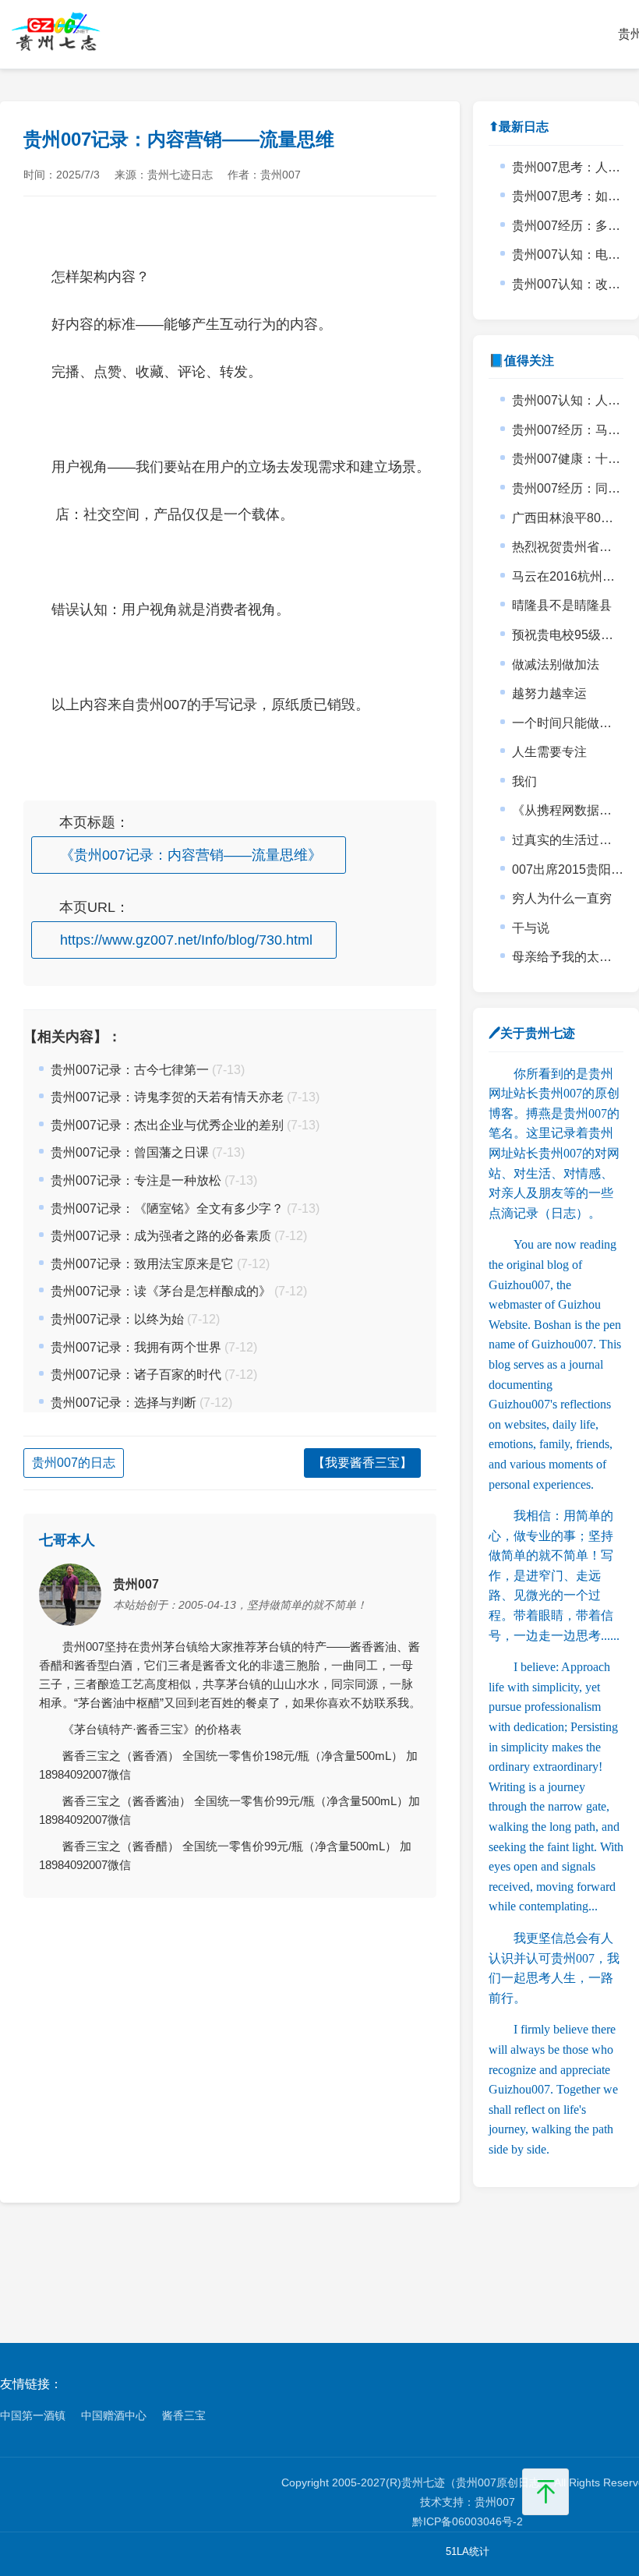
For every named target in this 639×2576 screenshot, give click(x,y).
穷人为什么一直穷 (562, 898)
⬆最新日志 (519, 127)
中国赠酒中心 (114, 2415)
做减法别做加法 (556, 664)
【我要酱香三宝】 (362, 1463)
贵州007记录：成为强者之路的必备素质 (161, 1236)
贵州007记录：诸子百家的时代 (136, 1375)
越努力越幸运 (549, 693)
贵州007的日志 (74, 1463)
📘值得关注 (521, 360)
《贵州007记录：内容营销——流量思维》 (191, 855)
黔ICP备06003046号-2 (468, 2521)
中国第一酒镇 (33, 2415)
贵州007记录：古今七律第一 (130, 1070)
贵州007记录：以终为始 (117, 1319)
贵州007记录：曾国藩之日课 (130, 1152)
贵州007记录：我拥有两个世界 (136, 1347)
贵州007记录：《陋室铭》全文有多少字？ (167, 1208)
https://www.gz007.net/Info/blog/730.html (186, 940)
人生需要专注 (549, 752)
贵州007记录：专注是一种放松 (136, 1180)
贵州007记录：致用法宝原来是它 (142, 1264)
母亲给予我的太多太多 (574, 957)
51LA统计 (468, 2551)
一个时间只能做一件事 (574, 723)
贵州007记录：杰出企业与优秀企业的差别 (167, 1125)
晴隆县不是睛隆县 (562, 605)
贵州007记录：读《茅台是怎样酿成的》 (161, 1291)
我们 (524, 781)
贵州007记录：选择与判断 (124, 1403)
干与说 (531, 928)
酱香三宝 (184, 2415)
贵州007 (495, 2502)
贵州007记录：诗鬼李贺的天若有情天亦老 (167, 1097)
